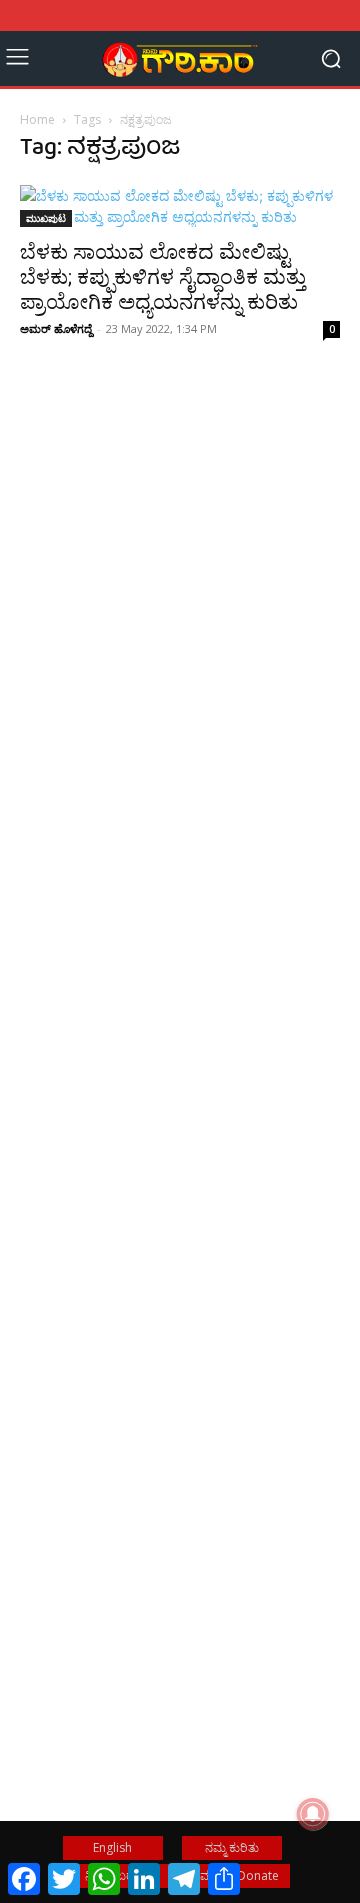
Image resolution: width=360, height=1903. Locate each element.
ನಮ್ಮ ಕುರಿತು (232, 1847)
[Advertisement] (180, 636)
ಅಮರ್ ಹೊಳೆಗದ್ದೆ (56, 328)
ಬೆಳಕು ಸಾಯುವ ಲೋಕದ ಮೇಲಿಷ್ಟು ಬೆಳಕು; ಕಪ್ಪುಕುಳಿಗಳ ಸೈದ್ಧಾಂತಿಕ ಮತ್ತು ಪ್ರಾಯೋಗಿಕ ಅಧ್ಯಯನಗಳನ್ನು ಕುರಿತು (163, 277)
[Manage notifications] (313, 1814)
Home (37, 119)
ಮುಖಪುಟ (46, 218)
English (112, 1847)
